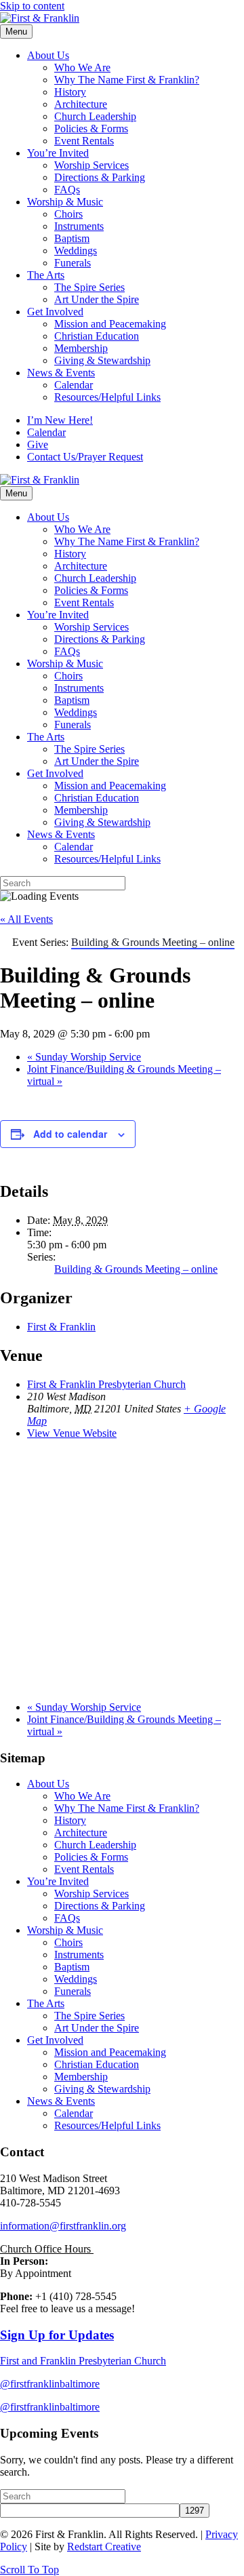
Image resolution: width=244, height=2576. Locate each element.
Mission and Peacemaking (110, 324)
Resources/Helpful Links (107, 397)
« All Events (26, 919)
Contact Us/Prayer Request (85, 457)
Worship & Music (65, 202)
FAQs (67, 190)
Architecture (81, 104)
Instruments (79, 226)
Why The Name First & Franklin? (127, 80)
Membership (81, 348)
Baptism (72, 238)
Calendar (74, 385)
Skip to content (32, 6)
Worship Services (91, 165)
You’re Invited (58, 153)
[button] (29, 2570)
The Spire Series (89, 287)
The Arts (46, 275)
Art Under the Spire (97, 299)
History (70, 92)
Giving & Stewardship (102, 360)
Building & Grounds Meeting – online (136, 1269)
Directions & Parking (100, 177)
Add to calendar (70, 1134)
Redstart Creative (104, 2547)
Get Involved (55, 312)
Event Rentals (84, 141)
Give (38, 444)
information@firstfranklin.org (63, 2226)
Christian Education (97, 336)
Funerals (73, 263)
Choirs (68, 214)
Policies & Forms (91, 128)
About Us (48, 55)
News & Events (61, 373)
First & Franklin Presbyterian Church (106, 1384)
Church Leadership (95, 116)
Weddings (76, 251)
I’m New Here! (60, 420)
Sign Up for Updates (57, 2335)
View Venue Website (72, 1433)
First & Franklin (61, 1327)
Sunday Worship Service (84, 1057)
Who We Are (82, 67)
